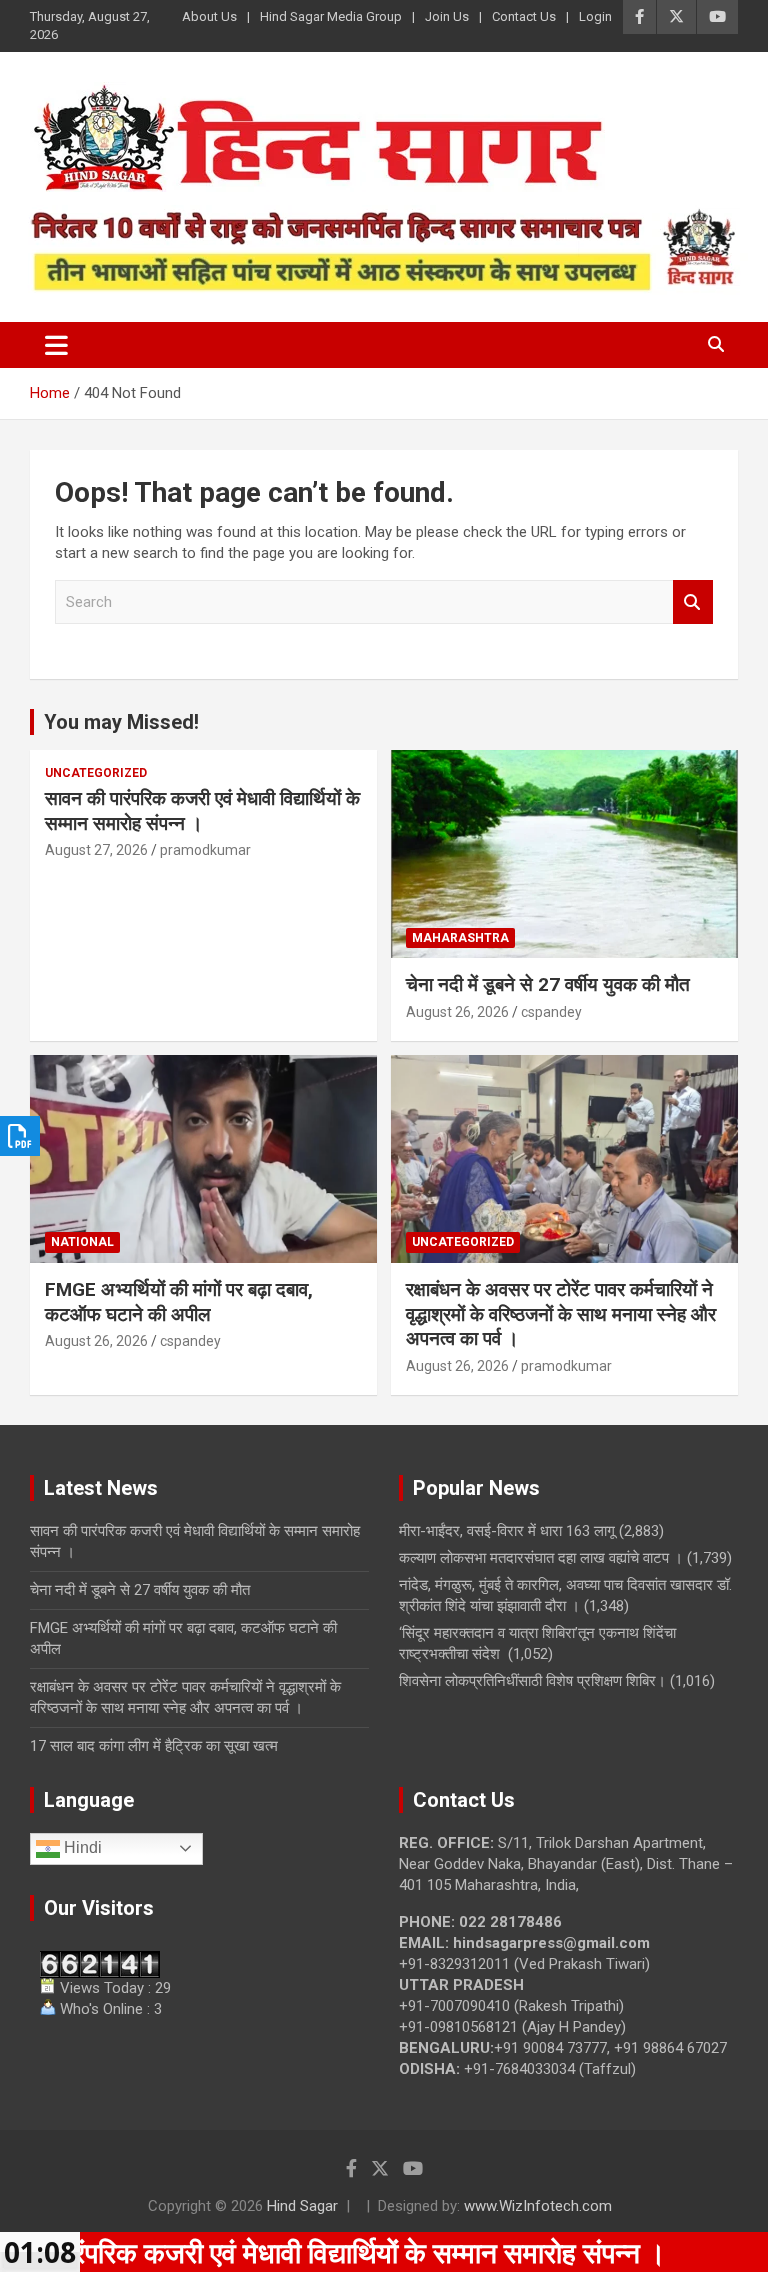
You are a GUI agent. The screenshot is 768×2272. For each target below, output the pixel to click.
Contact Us (524, 16)
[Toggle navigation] (56, 345)
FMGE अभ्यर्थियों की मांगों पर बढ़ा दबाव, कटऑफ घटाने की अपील (179, 1302)
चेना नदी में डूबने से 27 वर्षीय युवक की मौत (548, 984)
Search (693, 602)
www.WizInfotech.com (538, 2206)
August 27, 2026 (96, 850)
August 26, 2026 (457, 1012)
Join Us (447, 16)
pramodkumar (205, 850)
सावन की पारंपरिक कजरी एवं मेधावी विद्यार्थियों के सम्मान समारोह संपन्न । (202, 811)
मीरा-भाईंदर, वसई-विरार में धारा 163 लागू (507, 1531)
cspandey (551, 1012)
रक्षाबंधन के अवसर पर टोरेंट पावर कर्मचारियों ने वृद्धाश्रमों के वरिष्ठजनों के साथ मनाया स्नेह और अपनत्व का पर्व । (561, 1314)
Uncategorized (96, 773)
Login (595, 16)
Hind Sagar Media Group (331, 16)
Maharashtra (460, 938)
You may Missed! (121, 722)
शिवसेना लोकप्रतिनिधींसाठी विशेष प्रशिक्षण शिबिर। (532, 1681)
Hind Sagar (302, 2206)
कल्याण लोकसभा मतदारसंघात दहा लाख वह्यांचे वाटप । (541, 1558)
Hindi (81, 1847)
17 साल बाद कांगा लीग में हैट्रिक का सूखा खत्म (154, 1746)
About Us (209, 16)
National (82, 1242)
